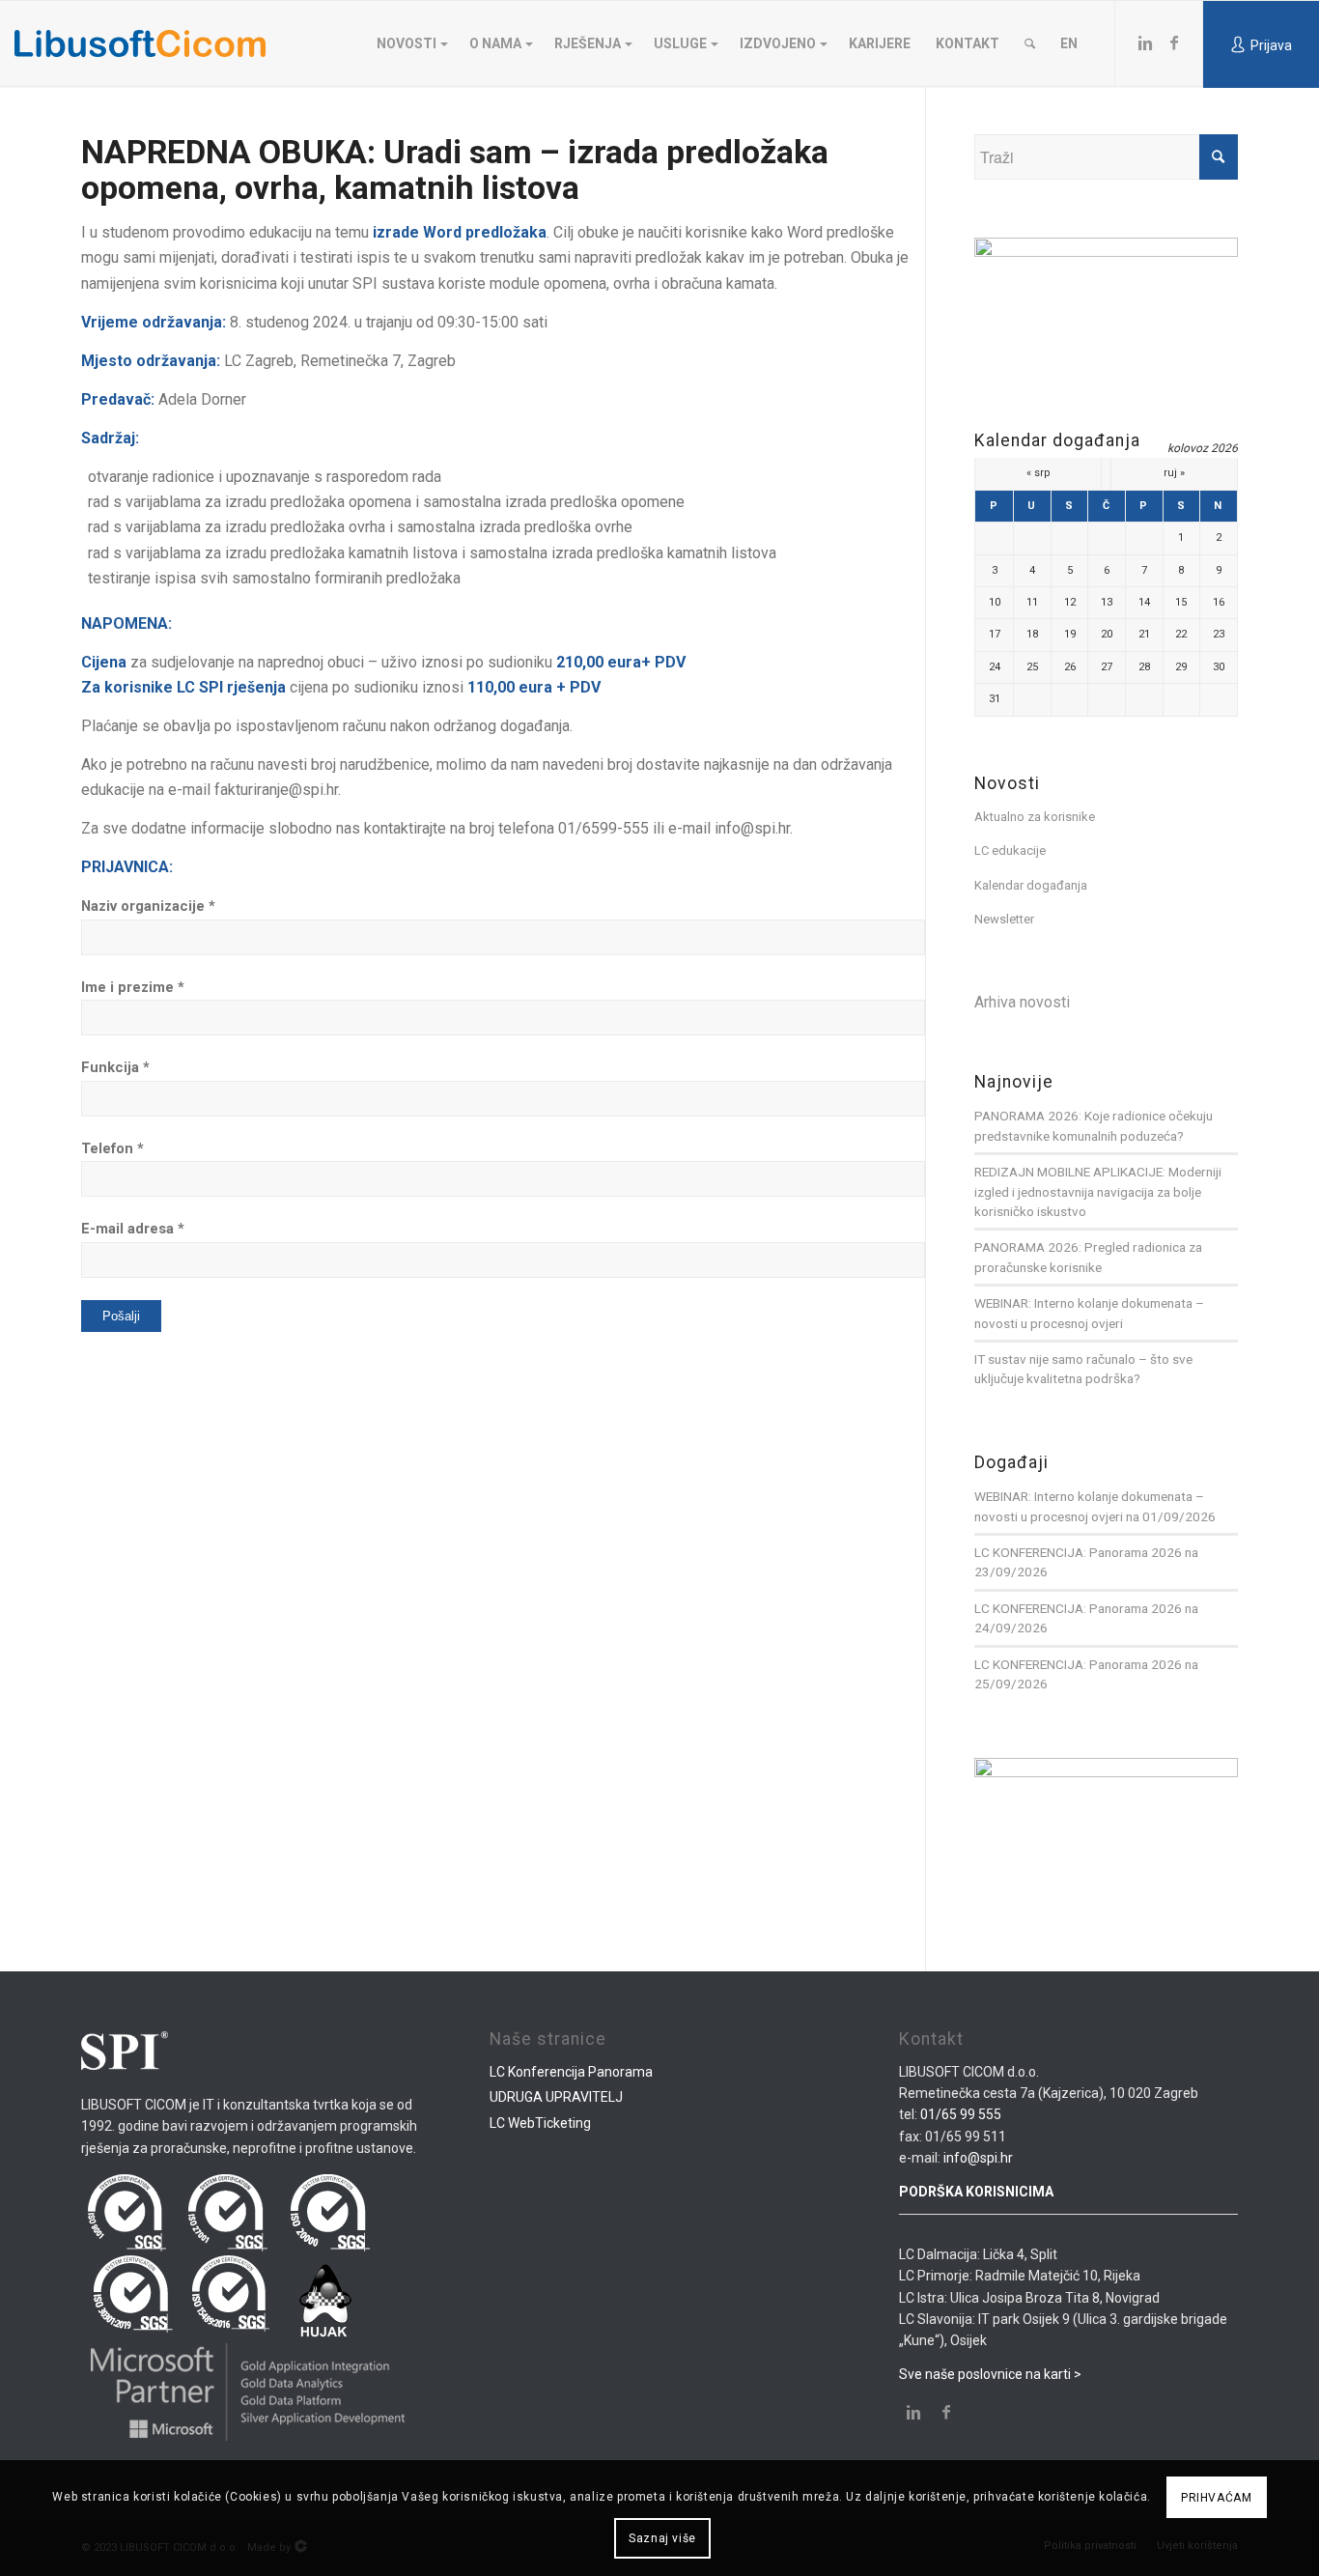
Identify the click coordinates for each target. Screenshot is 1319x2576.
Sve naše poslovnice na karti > (990, 2374)
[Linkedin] (1145, 42)
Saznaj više (662, 2538)
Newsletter (1004, 919)
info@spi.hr (978, 2158)
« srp (1038, 473)
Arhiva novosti (1022, 1002)
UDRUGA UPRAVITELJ (556, 2097)
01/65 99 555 (961, 2114)
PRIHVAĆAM (1216, 2498)
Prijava (1271, 45)
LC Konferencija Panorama (571, 2072)
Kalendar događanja (1031, 885)
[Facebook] (1174, 42)
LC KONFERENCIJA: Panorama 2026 (1078, 1552)
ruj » (1174, 473)
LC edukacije (1010, 850)
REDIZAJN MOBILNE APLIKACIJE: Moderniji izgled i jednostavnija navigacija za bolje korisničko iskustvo (1098, 1191)
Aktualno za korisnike (1035, 817)
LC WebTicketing (540, 2123)
